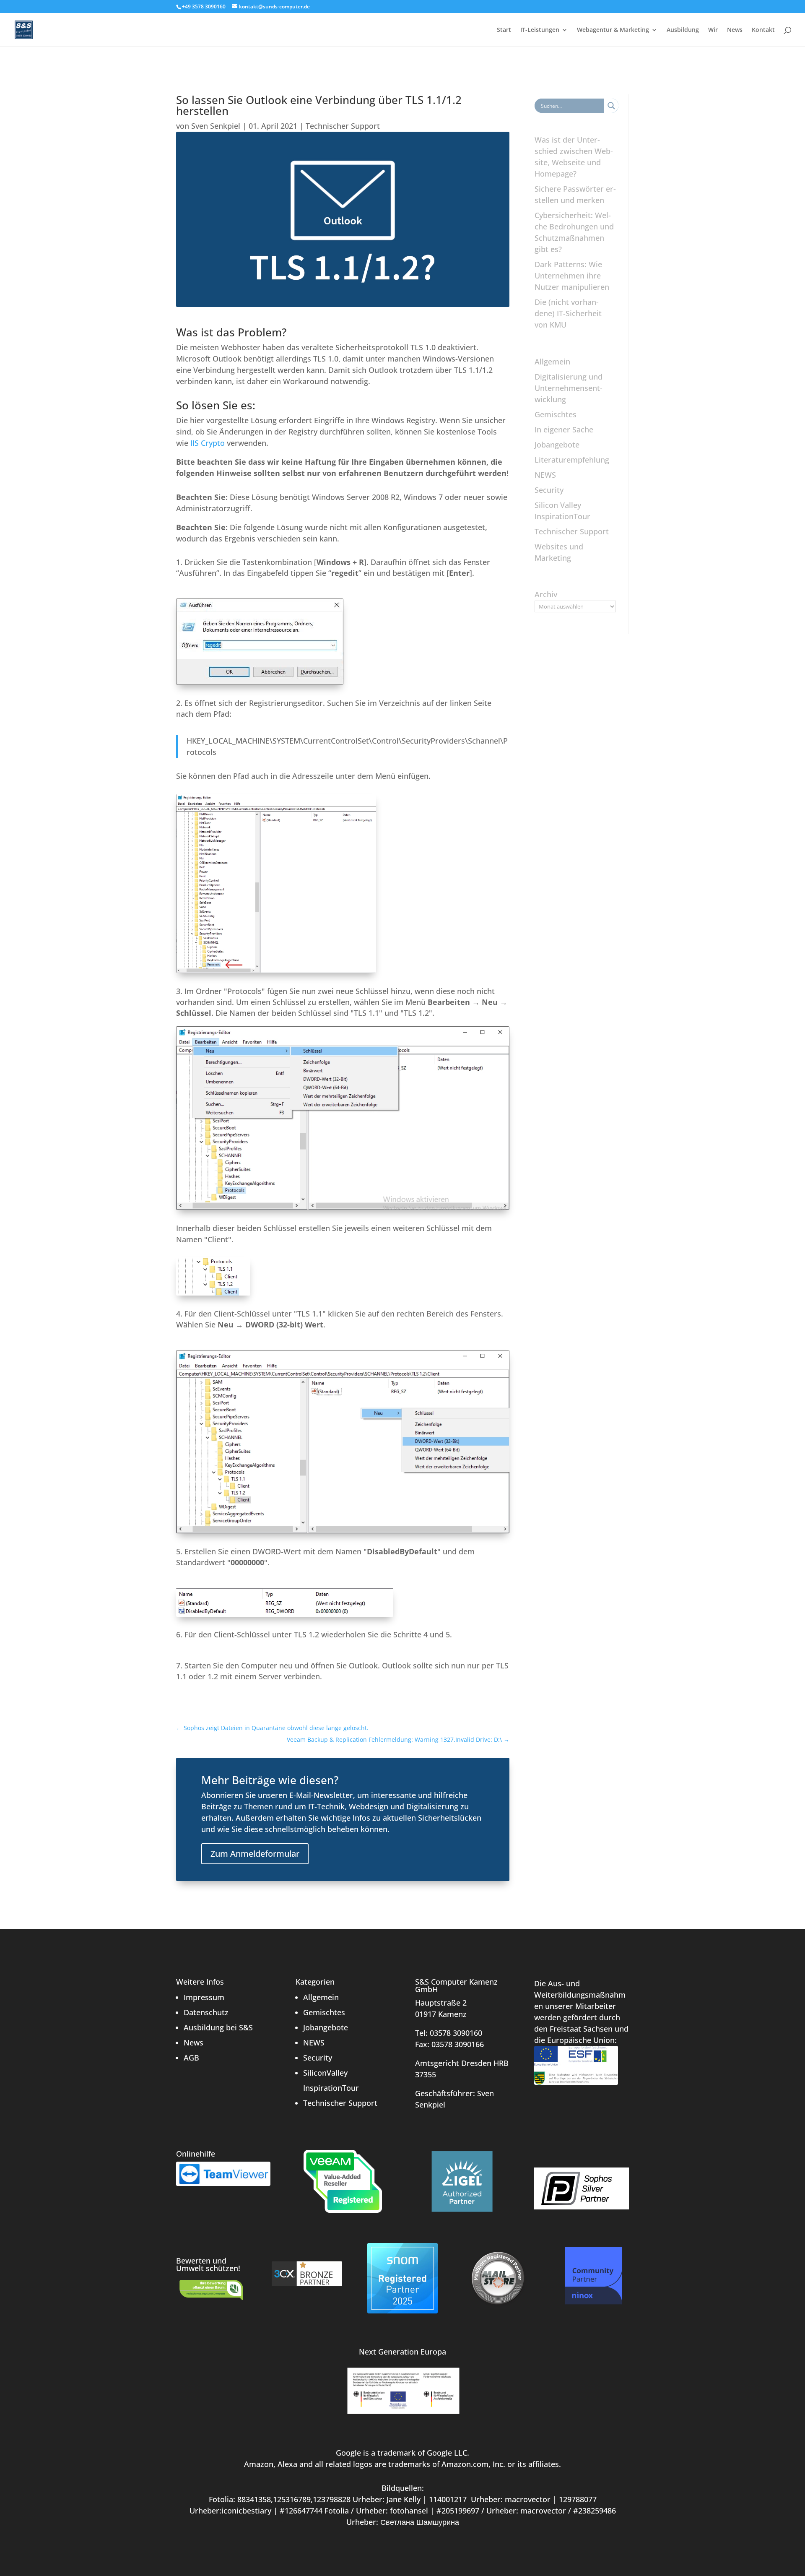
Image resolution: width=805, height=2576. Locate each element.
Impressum (204, 1997)
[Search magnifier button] (611, 106)
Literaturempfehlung (572, 460)
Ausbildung (683, 30)
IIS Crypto (208, 443)
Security (549, 490)
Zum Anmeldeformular (255, 1854)
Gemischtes (556, 414)
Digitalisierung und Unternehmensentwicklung (569, 388)
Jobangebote (557, 445)
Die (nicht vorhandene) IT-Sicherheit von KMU (568, 313)
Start (504, 30)
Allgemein (552, 362)
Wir (713, 30)
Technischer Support (343, 126)
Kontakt (763, 30)
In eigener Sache (564, 429)
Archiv (546, 594)
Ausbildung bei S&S (218, 2027)
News (735, 30)
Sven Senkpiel (216, 126)
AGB (191, 2058)
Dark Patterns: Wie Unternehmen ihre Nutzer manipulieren (572, 276)
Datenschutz (206, 2012)
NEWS (545, 475)
